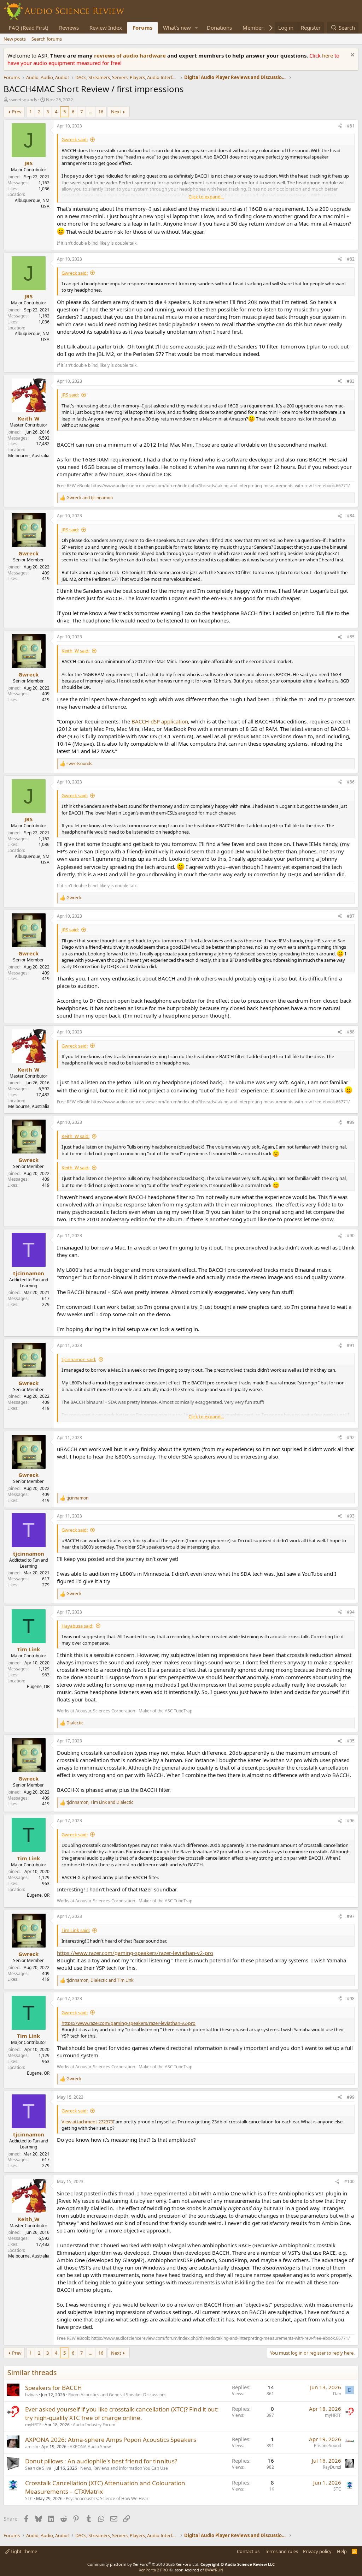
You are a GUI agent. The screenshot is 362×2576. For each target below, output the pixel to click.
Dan (337, 2394)
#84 (351, 516)
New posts (15, 39)
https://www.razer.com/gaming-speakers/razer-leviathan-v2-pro (135, 1953)
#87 (351, 916)
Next (116, 112)
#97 (351, 1916)
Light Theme (23, 2551)
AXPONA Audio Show (90, 2447)
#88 (351, 1032)
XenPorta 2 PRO (154, 2570)
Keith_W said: (75, 651)
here (328, 55)
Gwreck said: (75, 139)
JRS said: (70, 395)
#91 (351, 1345)
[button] (197, 28)
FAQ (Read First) (29, 28)
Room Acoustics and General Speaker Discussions (117, 2395)
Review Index (106, 28)
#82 (351, 259)
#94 (351, 1612)
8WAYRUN (214, 2570)
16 (101, 112)
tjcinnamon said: (79, 1359)
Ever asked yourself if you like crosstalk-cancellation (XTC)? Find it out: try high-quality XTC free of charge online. (122, 2413)
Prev (17, 112)
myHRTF (33, 2425)
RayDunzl (332, 2467)
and (90, 498)
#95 (351, 1741)
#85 (351, 637)
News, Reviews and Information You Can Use (124, 2468)
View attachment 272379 (87, 2122)
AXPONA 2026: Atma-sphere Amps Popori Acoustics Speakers (111, 2440)
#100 (349, 2181)
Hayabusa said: (77, 1626)
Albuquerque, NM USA (32, 203)
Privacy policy (317, 2551)
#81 (351, 126)
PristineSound (328, 2446)
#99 (351, 2097)
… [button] (90, 112)
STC (29, 2499)
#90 (351, 1236)
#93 (351, 1516)
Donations (219, 28)
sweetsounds (23, 100)
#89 (351, 1122)
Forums (142, 28)
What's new (177, 28)
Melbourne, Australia (29, 456)
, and (100, 1802)
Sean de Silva (38, 2468)
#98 (351, 1999)
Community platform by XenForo (143, 2564)
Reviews (69, 28)
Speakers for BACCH (54, 2388)
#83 (351, 381)
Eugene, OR (38, 1686)
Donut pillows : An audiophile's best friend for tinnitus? (101, 2461)
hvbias (31, 2395)
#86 (351, 782)
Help (342, 2551)
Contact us (248, 2551)
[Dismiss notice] (352, 56)
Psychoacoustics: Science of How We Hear (107, 2499)
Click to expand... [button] (206, 197)
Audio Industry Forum (94, 2425)
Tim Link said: (76, 1930)
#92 (351, 1438)
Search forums (47, 39)
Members (254, 28)
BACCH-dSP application (160, 721)
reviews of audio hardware (131, 55)
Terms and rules (281, 2551)
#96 (351, 1821)
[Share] (340, 126)
